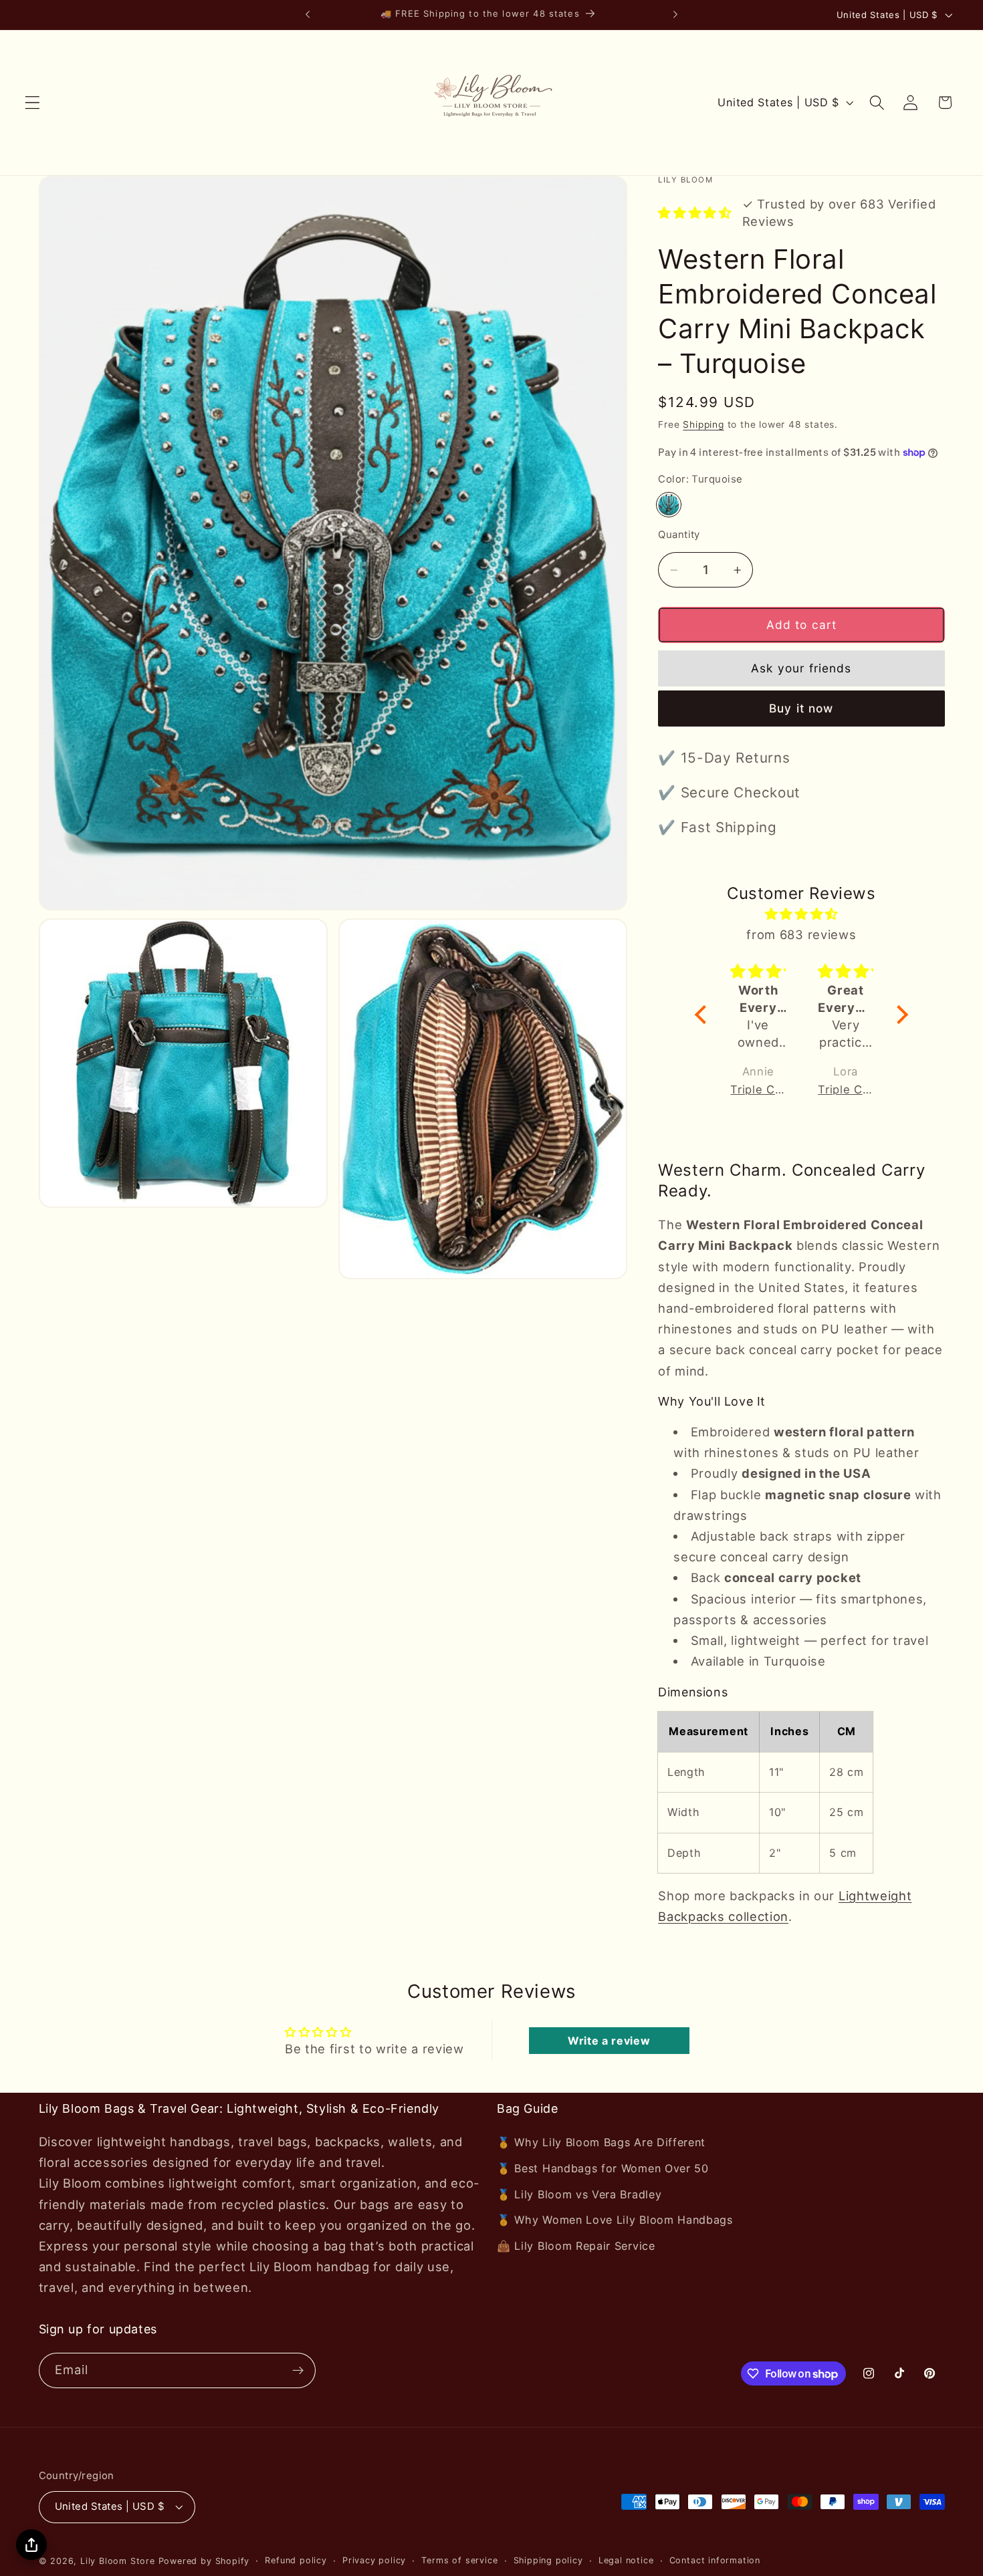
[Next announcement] (675, 15)
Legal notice (626, 2560)
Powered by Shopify (204, 2561)
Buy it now (801, 709)
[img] (802, 914)
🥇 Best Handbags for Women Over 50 (603, 2168)
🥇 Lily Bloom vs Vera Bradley (579, 2194)
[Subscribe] (298, 2371)
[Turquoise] (669, 505)
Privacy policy (374, 2560)
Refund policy (296, 2560)
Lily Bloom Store (118, 2561)
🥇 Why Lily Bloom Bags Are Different (601, 2142)
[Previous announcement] (308, 15)
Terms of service (459, 2560)
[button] (32, 103)
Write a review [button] (609, 2041)
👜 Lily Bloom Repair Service (576, 2246)
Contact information (715, 2560)
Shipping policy (548, 2560)
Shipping (703, 424)
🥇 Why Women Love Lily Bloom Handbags (615, 2220)
